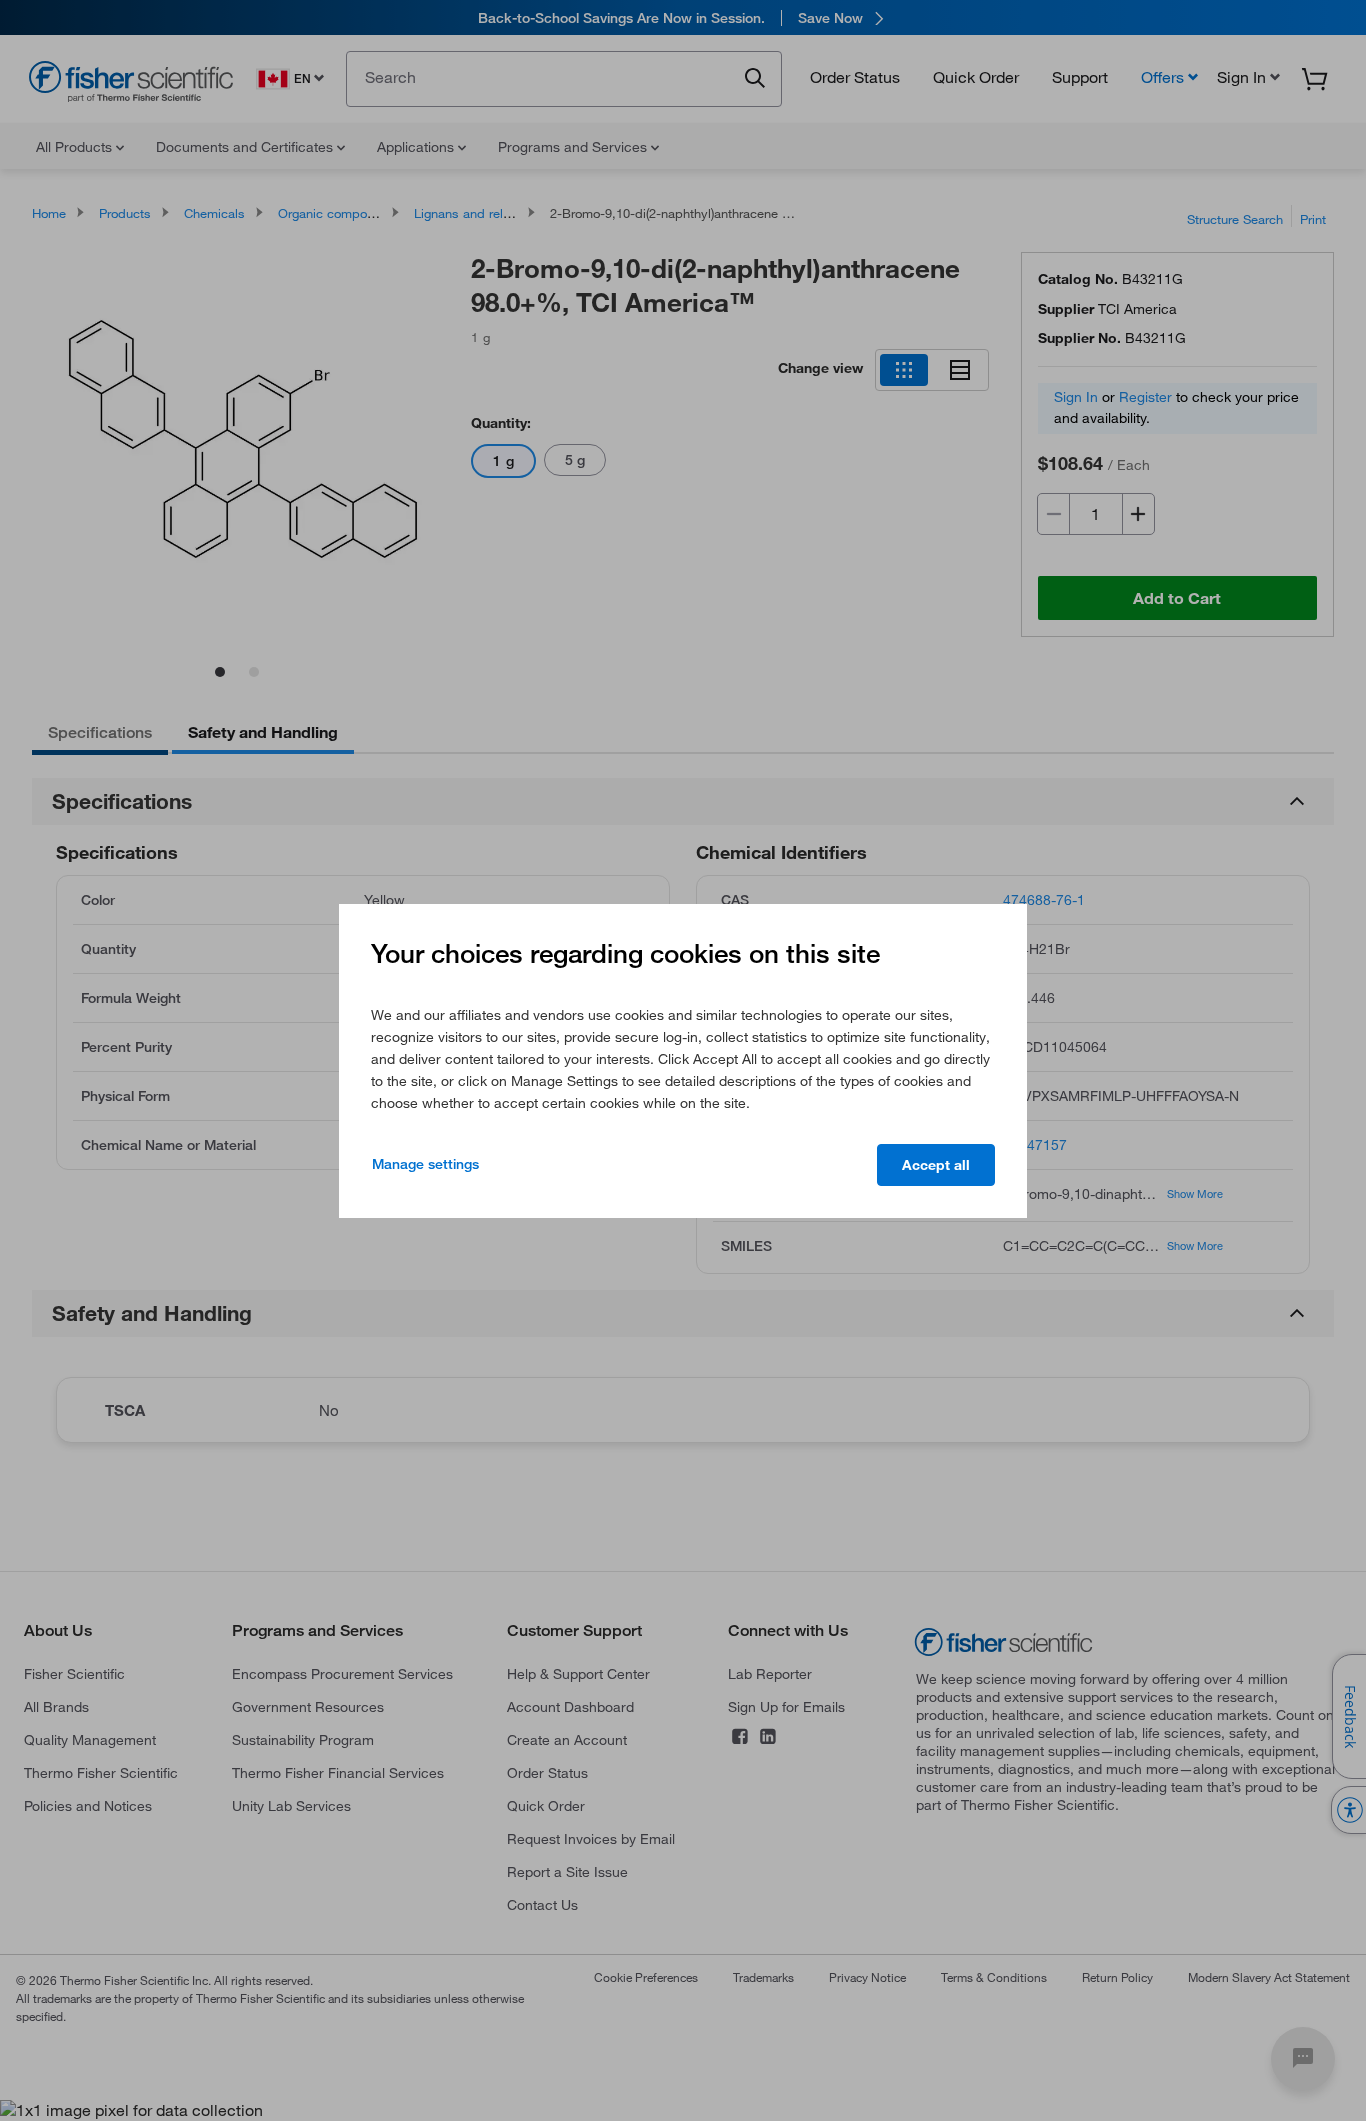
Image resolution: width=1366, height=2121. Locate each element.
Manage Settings (425, 1164)
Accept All (936, 1165)
